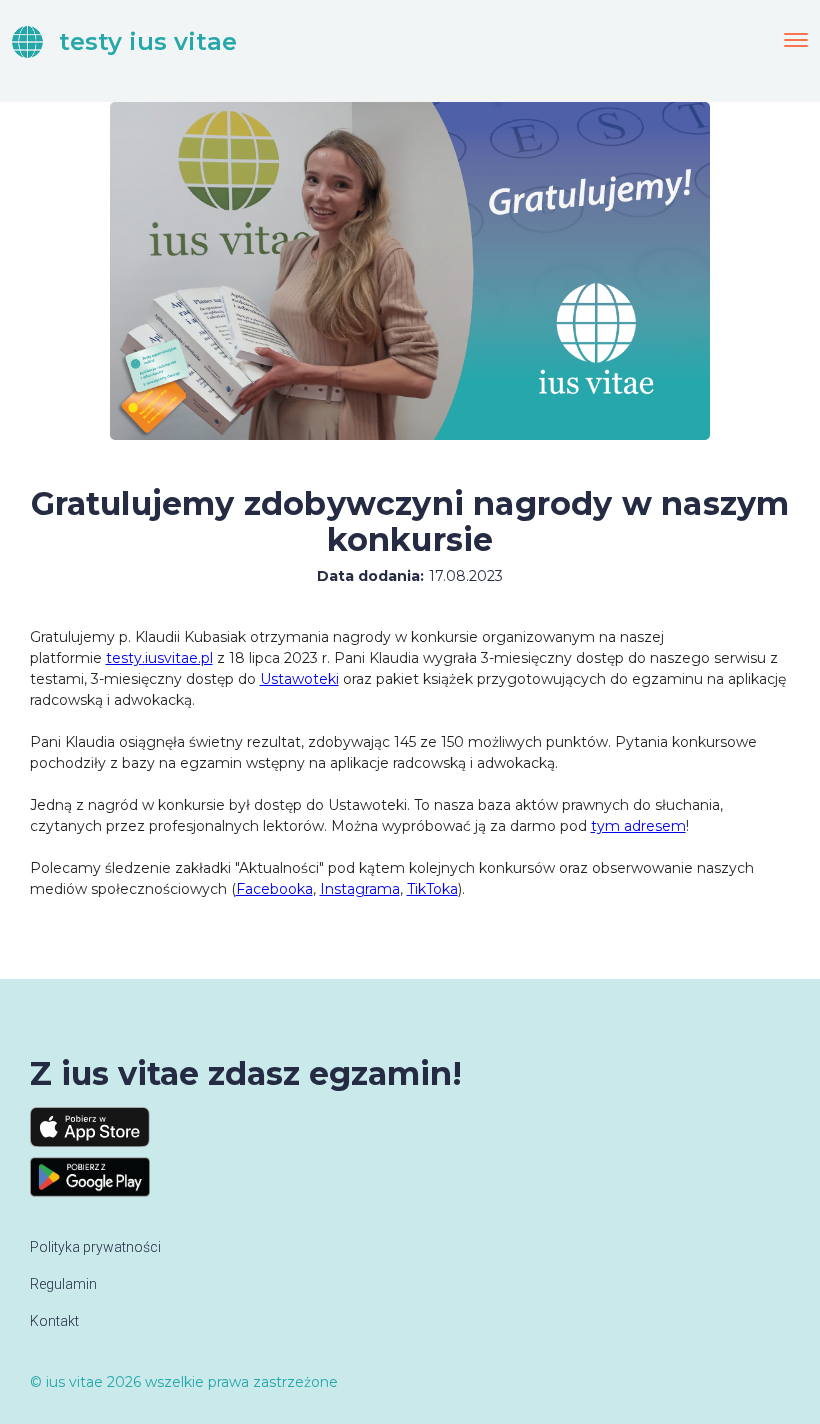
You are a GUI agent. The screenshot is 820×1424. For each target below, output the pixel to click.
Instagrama (360, 889)
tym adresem (638, 826)
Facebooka (274, 889)
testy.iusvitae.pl (159, 658)
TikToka (432, 889)
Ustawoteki (299, 679)
